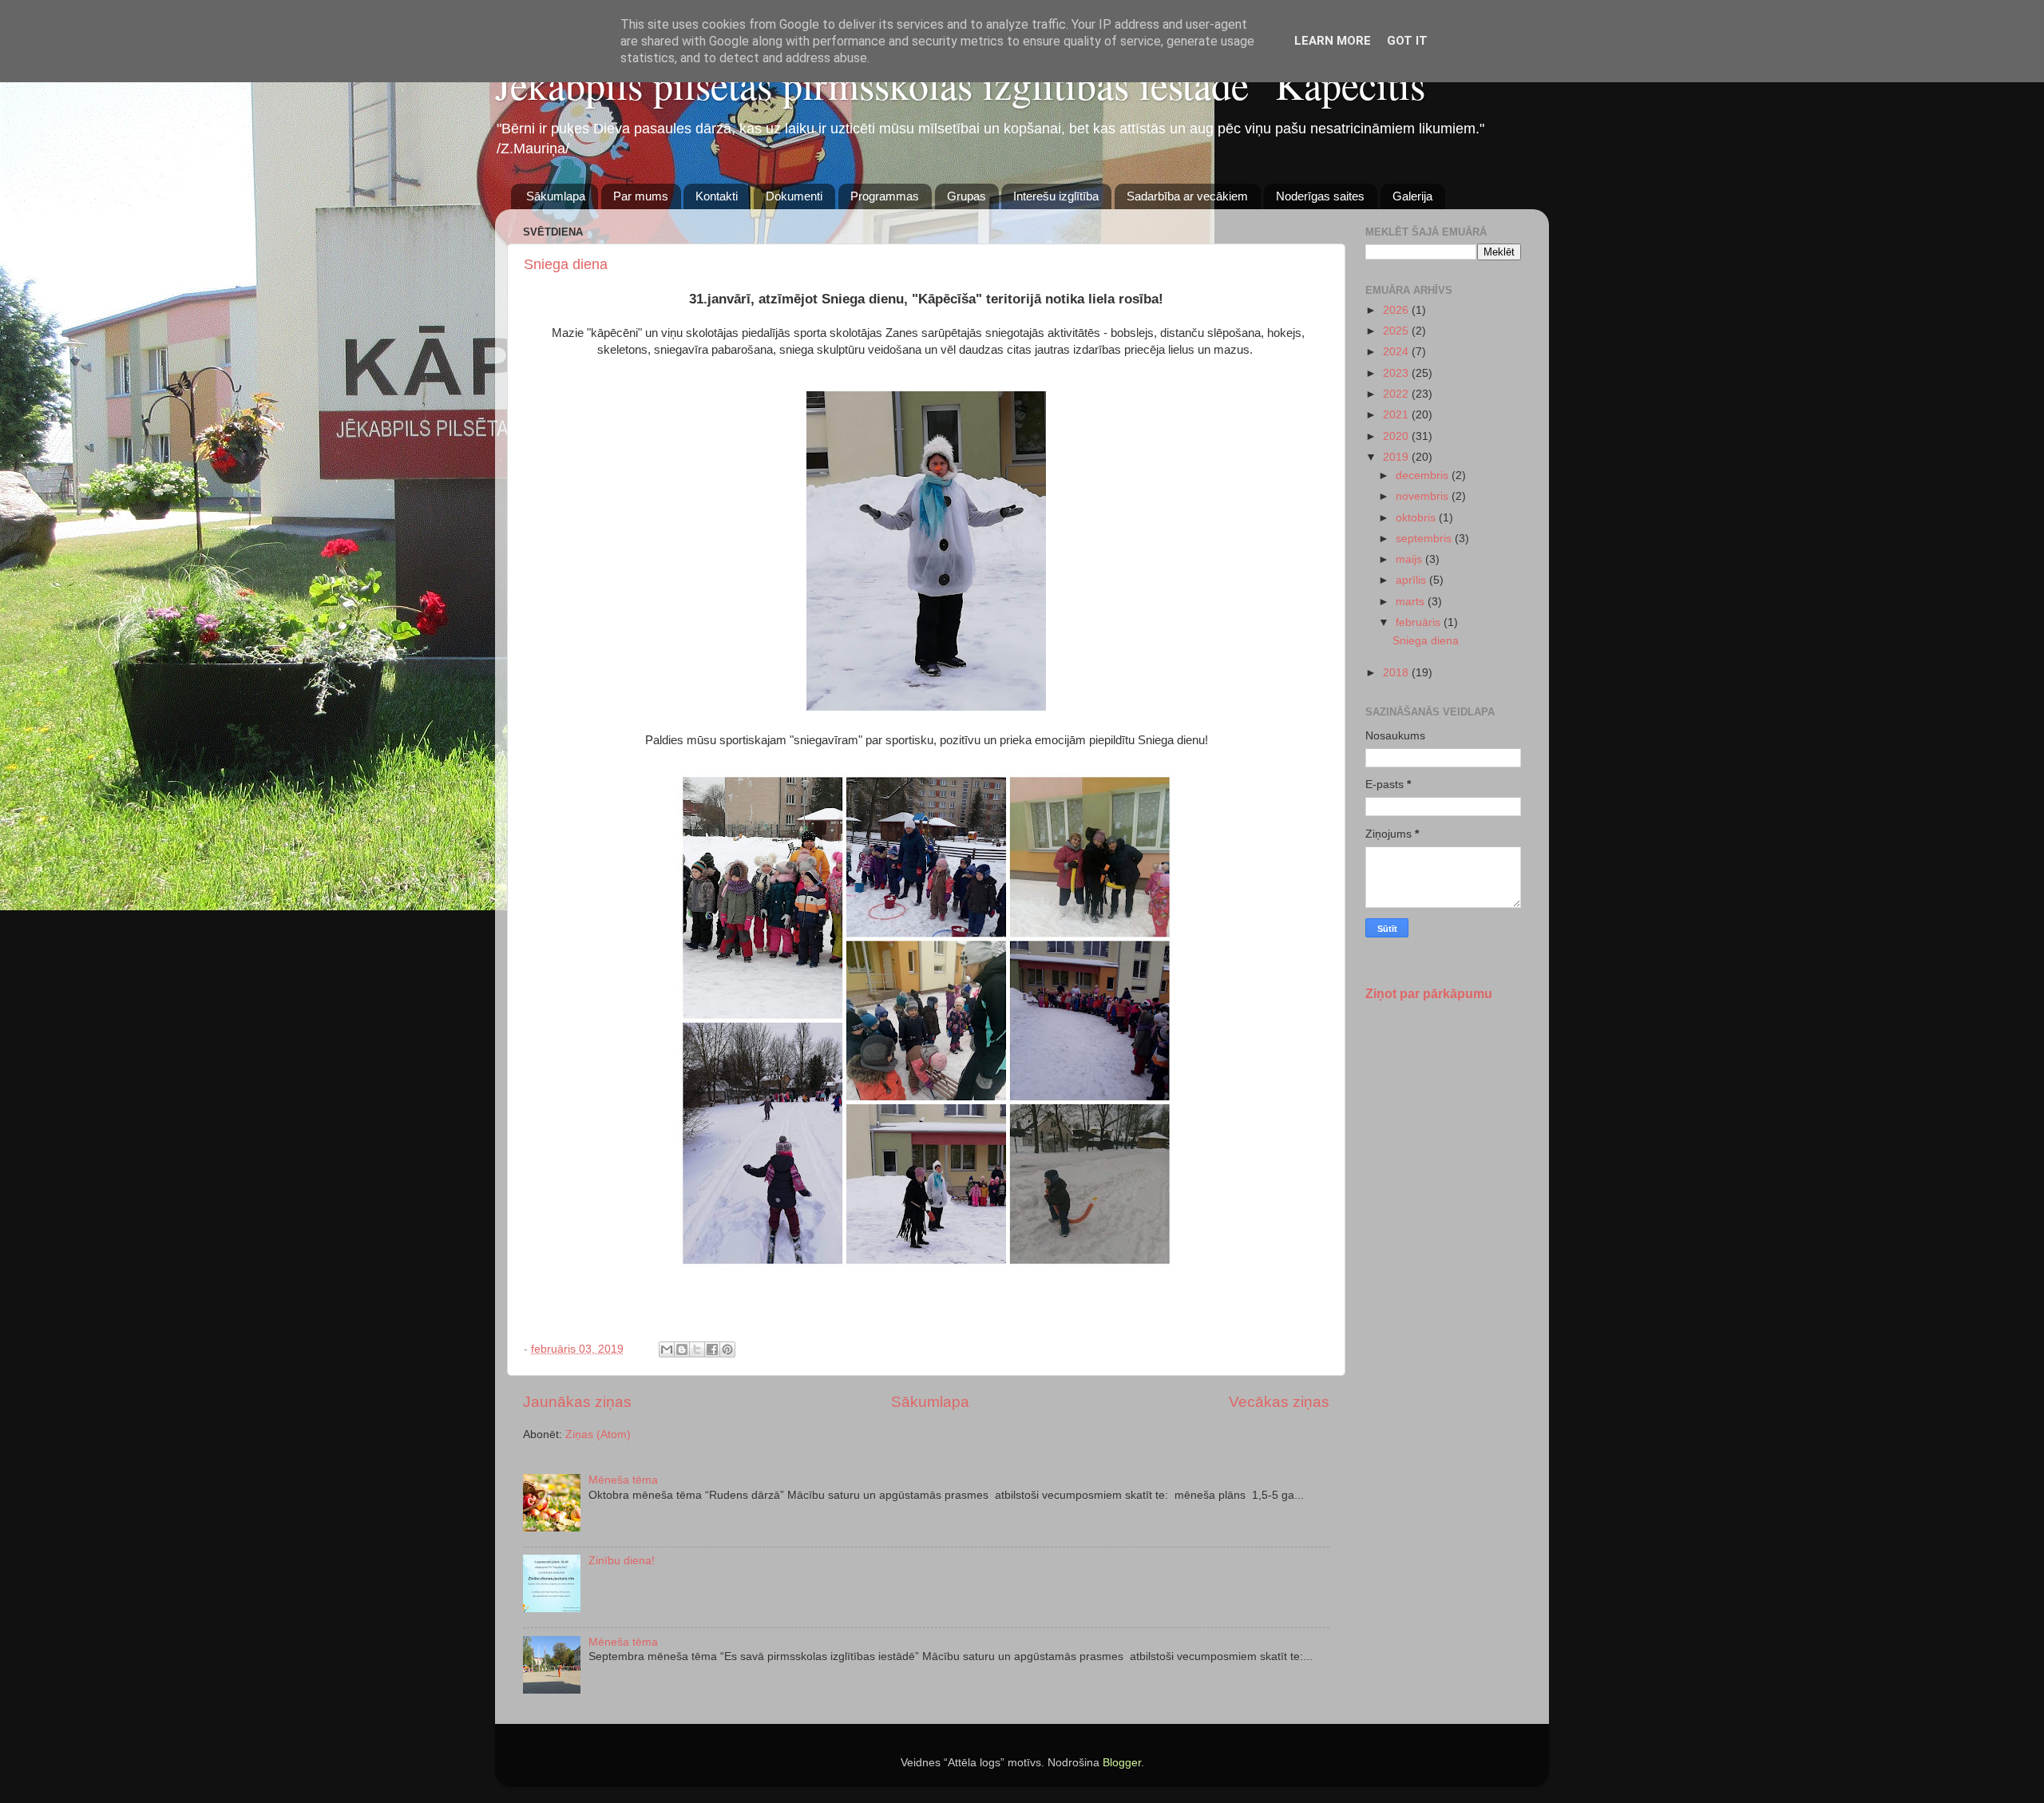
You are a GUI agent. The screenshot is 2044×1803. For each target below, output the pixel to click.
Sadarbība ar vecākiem (1187, 196)
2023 (1397, 373)
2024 (1397, 352)
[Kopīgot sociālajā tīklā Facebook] (712, 1349)
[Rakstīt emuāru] (682, 1349)
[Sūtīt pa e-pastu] (667, 1349)
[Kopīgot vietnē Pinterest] (727, 1349)
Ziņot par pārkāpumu (1429, 994)
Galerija (1412, 196)
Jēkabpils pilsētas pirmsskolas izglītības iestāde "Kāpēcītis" (968, 84)
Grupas (967, 196)
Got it (1407, 41)
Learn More (1333, 41)
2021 (1397, 415)
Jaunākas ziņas (577, 1402)
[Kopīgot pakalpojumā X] (697, 1349)
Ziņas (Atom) (598, 1434)
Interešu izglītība (1056, 196)
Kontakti (717, 196)
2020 (1397, 436)
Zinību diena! (622, 1561)
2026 (1397, 310)
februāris (1420, 622)
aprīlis (1412, 580)
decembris (1424, 476)
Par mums (641, 196)
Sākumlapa (556, 196)
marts (1412, 602)
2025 (1397, 331)
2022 (1397, 394)
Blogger (1122, 1763)
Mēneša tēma (623, 1480)
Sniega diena (566, 264)
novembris (1424, 496)
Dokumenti (794, 196)
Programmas (885, 196)
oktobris (1417, 518)
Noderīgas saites (1320, 196)
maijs (1410, 559)
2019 (1397, 457)
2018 (1397, 673)
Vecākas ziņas (1279, 1402)
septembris (1425, 539)
